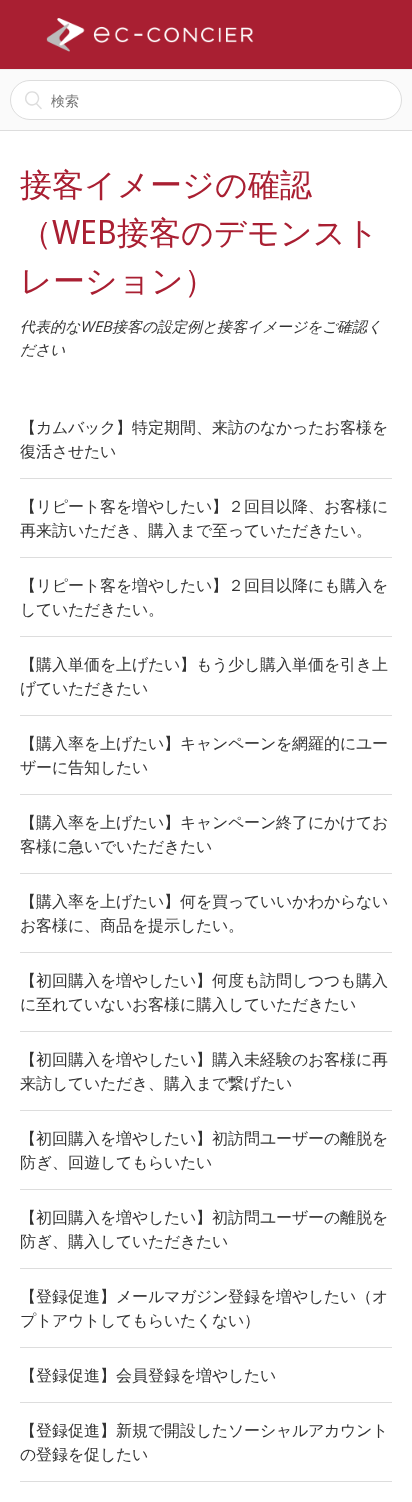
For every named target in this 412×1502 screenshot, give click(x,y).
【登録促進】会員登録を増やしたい (148, 1375)
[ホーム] (150, 35)
